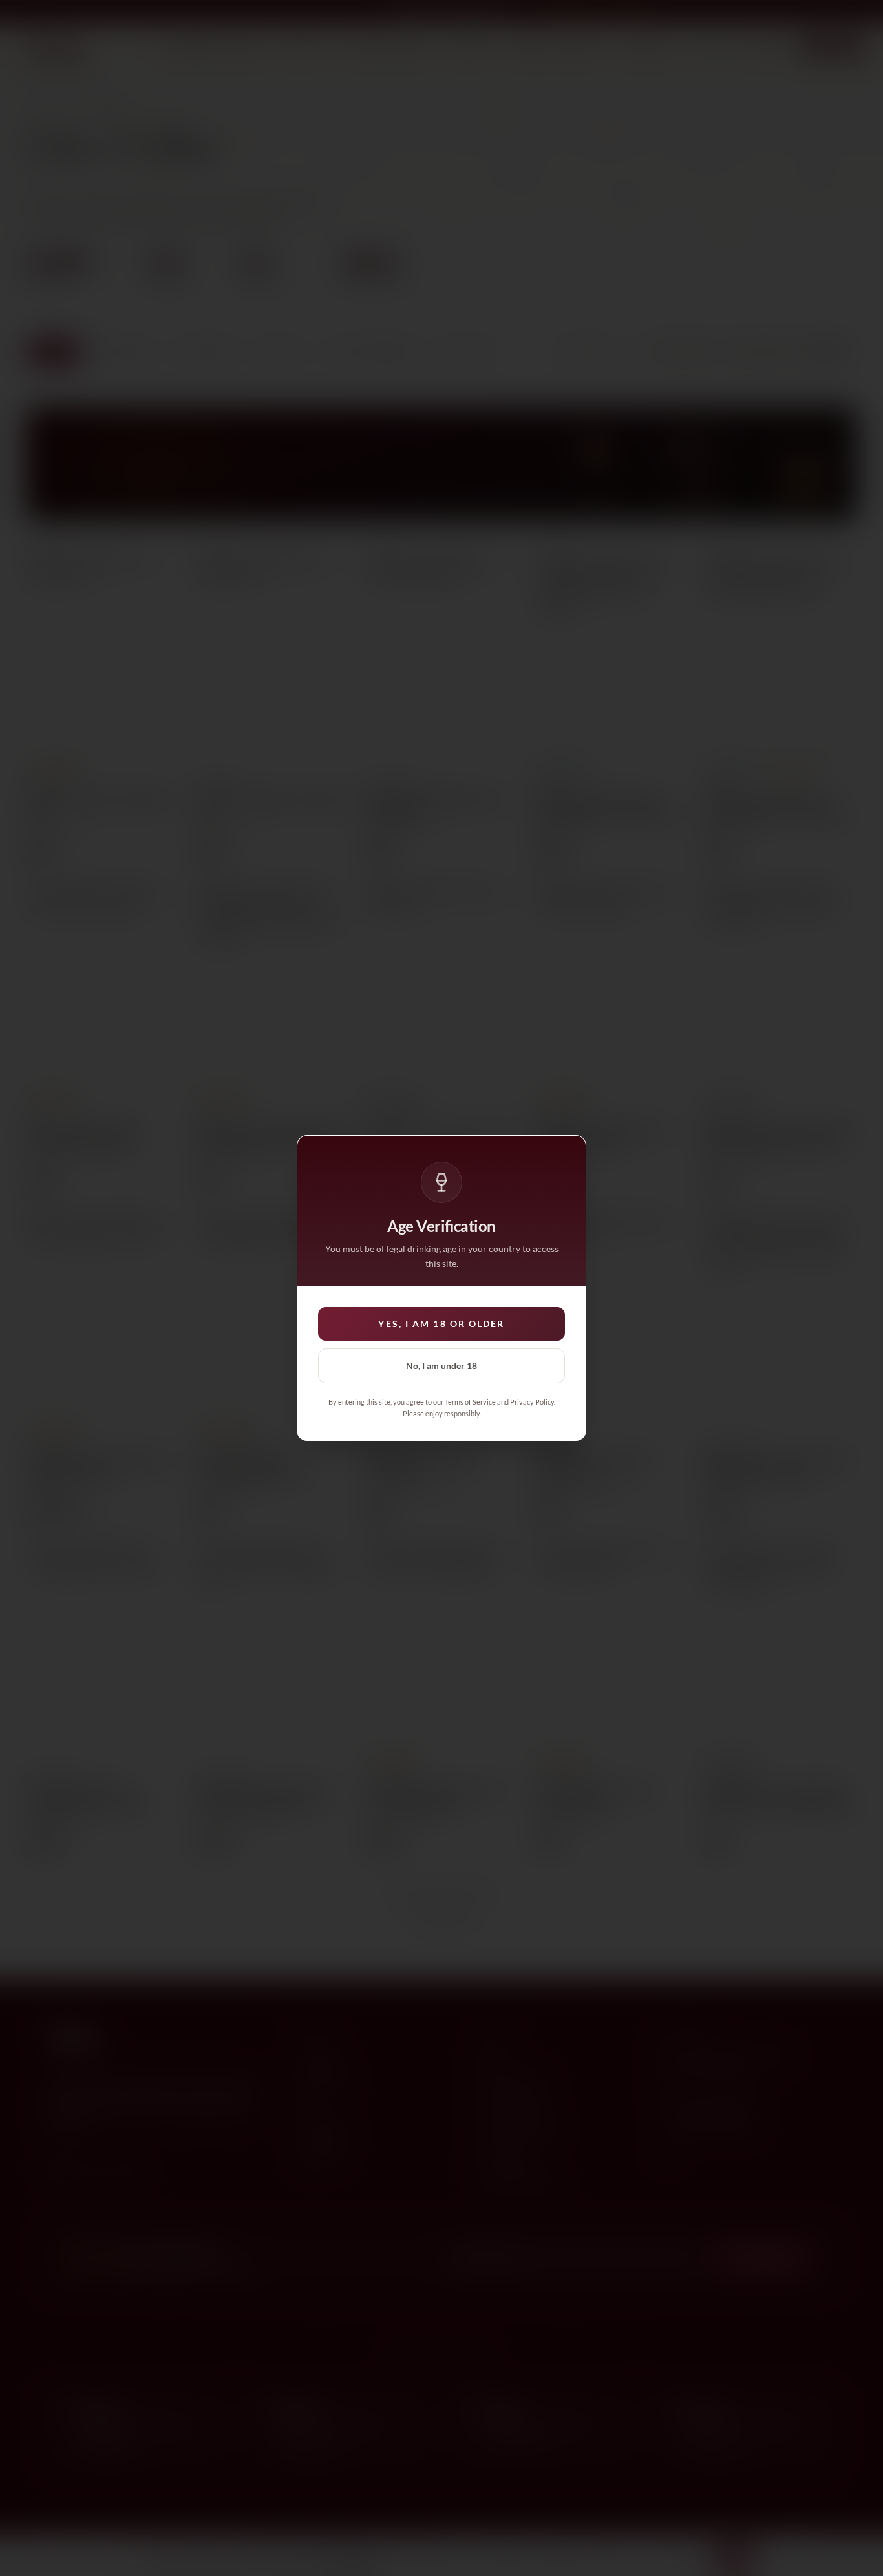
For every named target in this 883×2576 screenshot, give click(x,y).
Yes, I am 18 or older (441, 1324)
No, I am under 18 (441, 1366)
